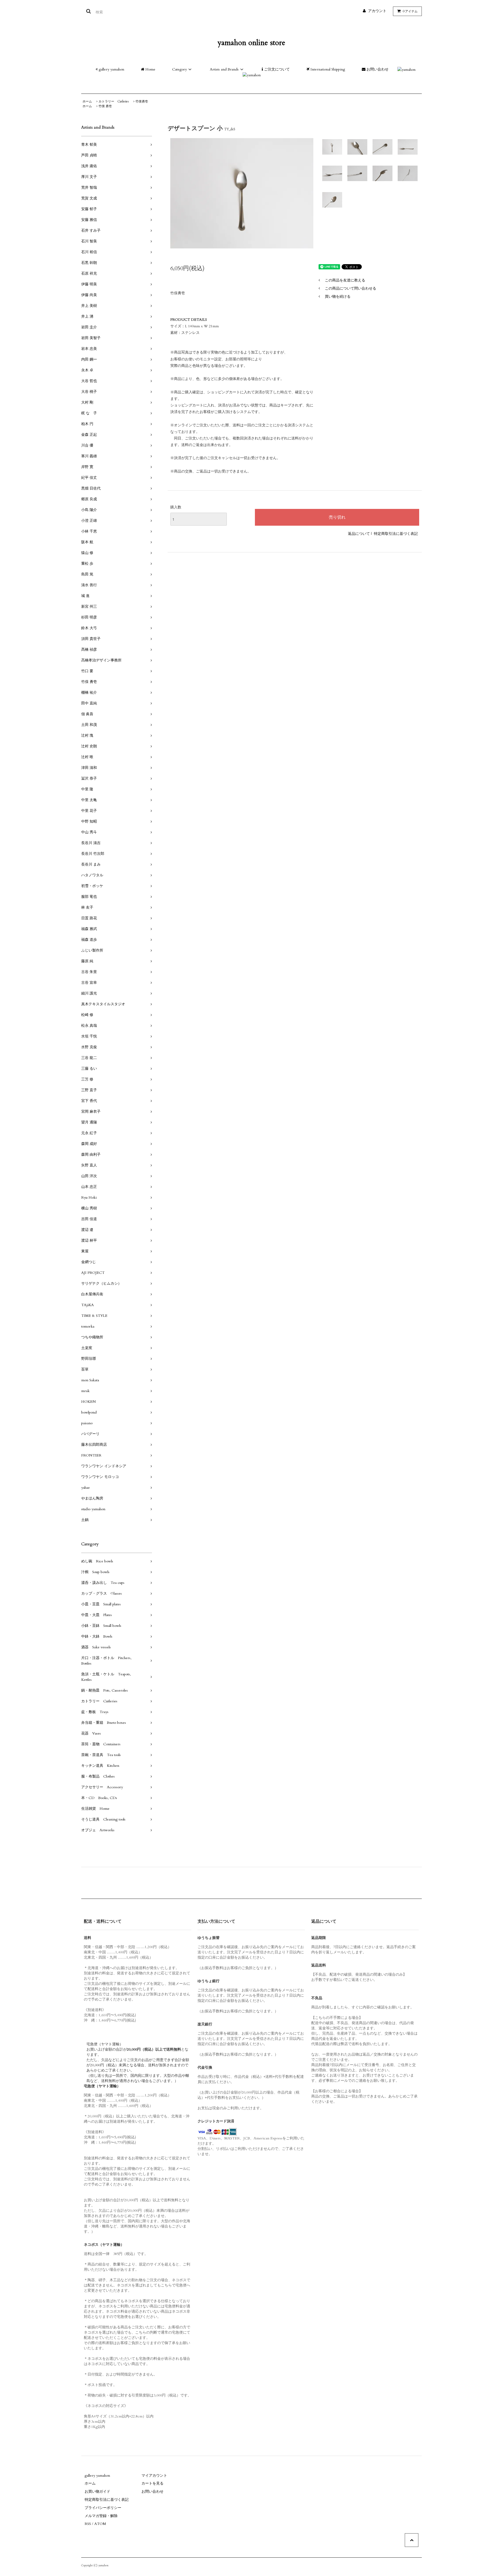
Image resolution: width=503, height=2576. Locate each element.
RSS (88, 2524)
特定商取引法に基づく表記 (396, 534)
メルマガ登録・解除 (101, 2516)
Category (179, 69)
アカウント (377, 11)
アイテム (410, 11)
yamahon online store (251, 43)
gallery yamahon (111, 69)
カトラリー (114, 101)
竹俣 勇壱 (105, 106)
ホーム (87, 101)
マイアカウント (154, 2476)
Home (150, 69)
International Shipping (327, 69)
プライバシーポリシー (103, 2508)
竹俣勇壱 (142, 101)
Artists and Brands (224, 69)
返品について (359, 534)
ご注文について (276, 69)
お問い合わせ (377, 69)
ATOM (100, 2524)
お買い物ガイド (97, 2491)
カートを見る (152, 2483)
